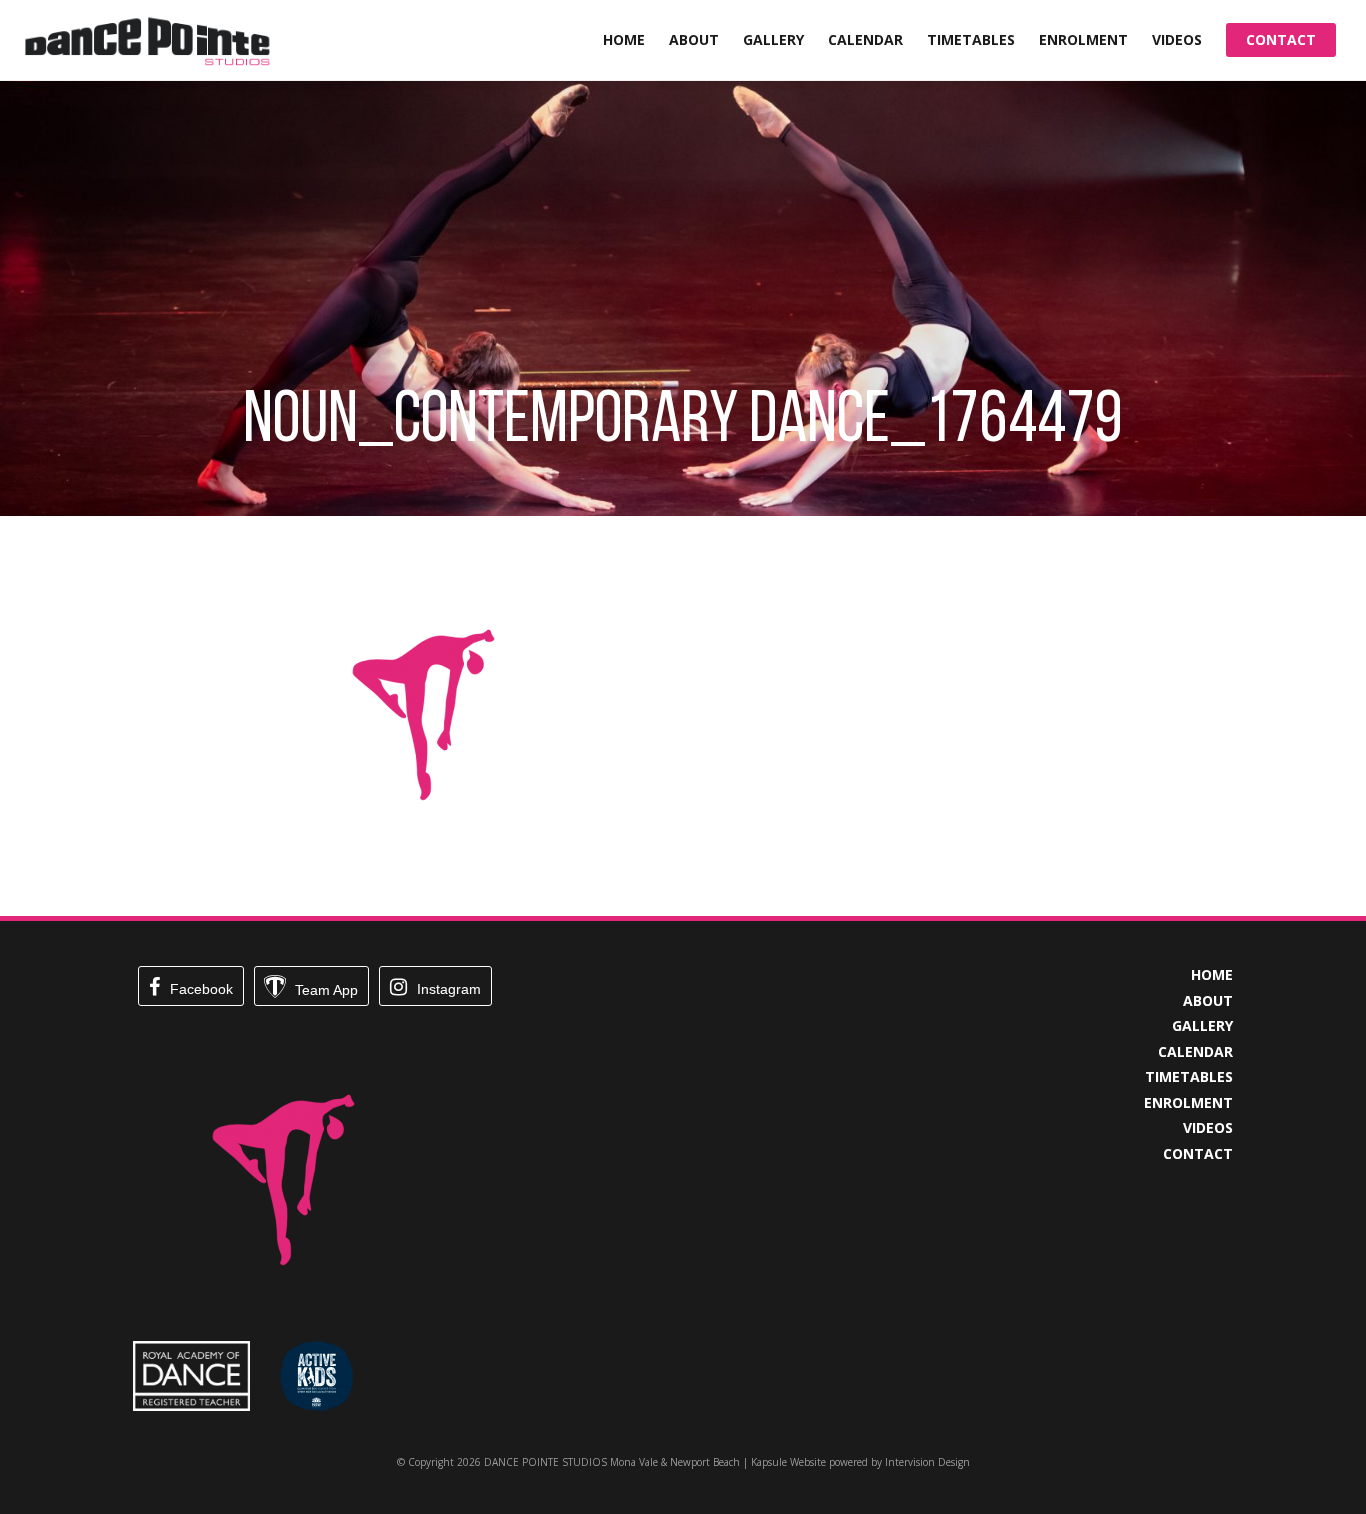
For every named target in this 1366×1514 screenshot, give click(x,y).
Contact (1281, 39)
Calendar (865, 39)
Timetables (971, 39)
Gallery (773, 39)
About (694, 39)
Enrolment (1083, 39)
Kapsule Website (788, 1462)
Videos (1177, 39)
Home (624, 39)
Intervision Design (927, 1462)
